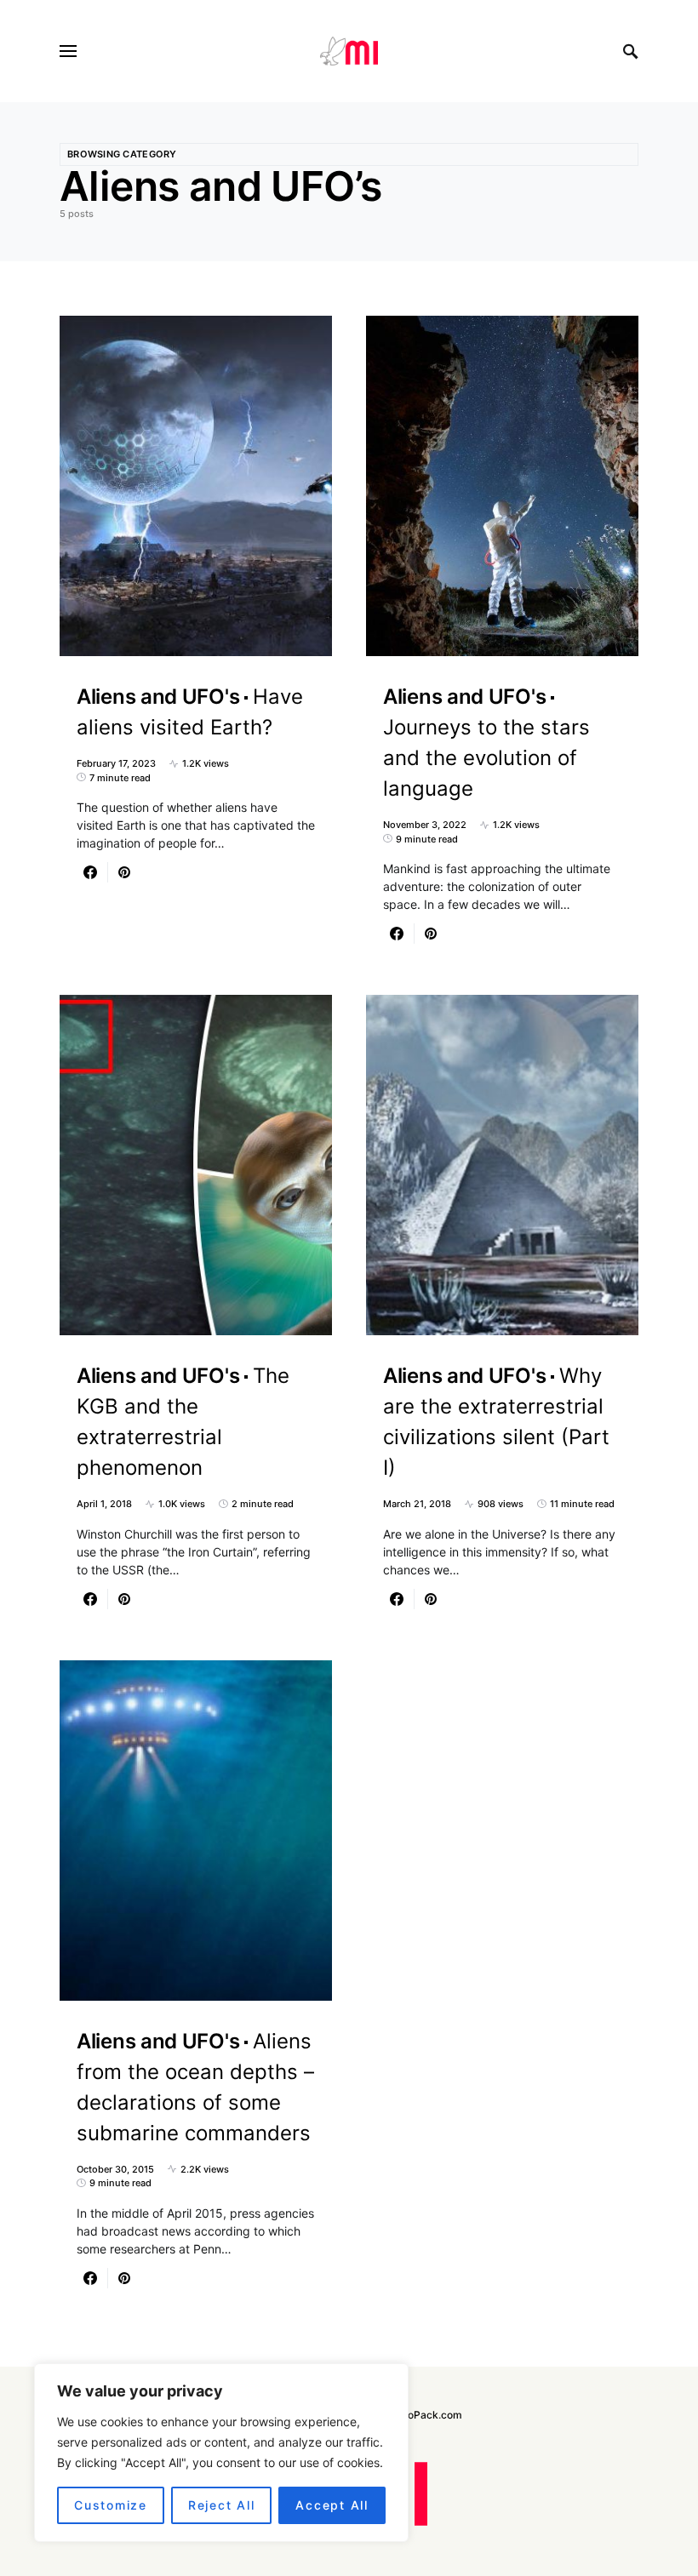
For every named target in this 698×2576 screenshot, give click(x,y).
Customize (111, 2505)
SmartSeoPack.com (414, 2415)
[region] (221, 2453)
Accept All (332, 2505)
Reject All (222, 2505)
